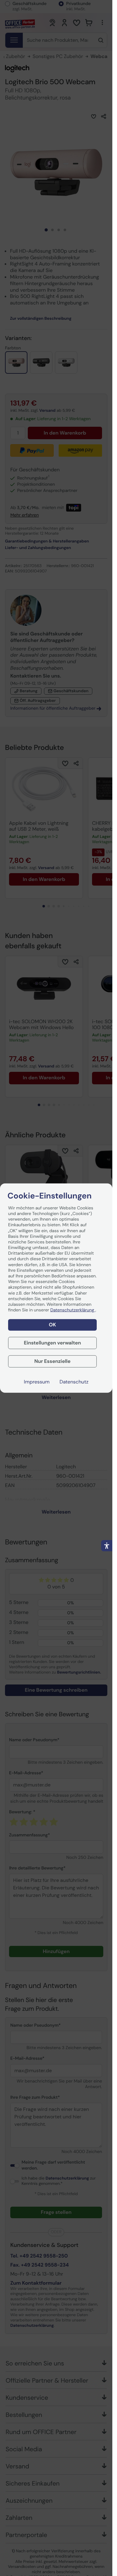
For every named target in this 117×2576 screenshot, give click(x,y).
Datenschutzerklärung (73, 1310)
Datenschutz (74, 1382)
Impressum (37, 1382)
